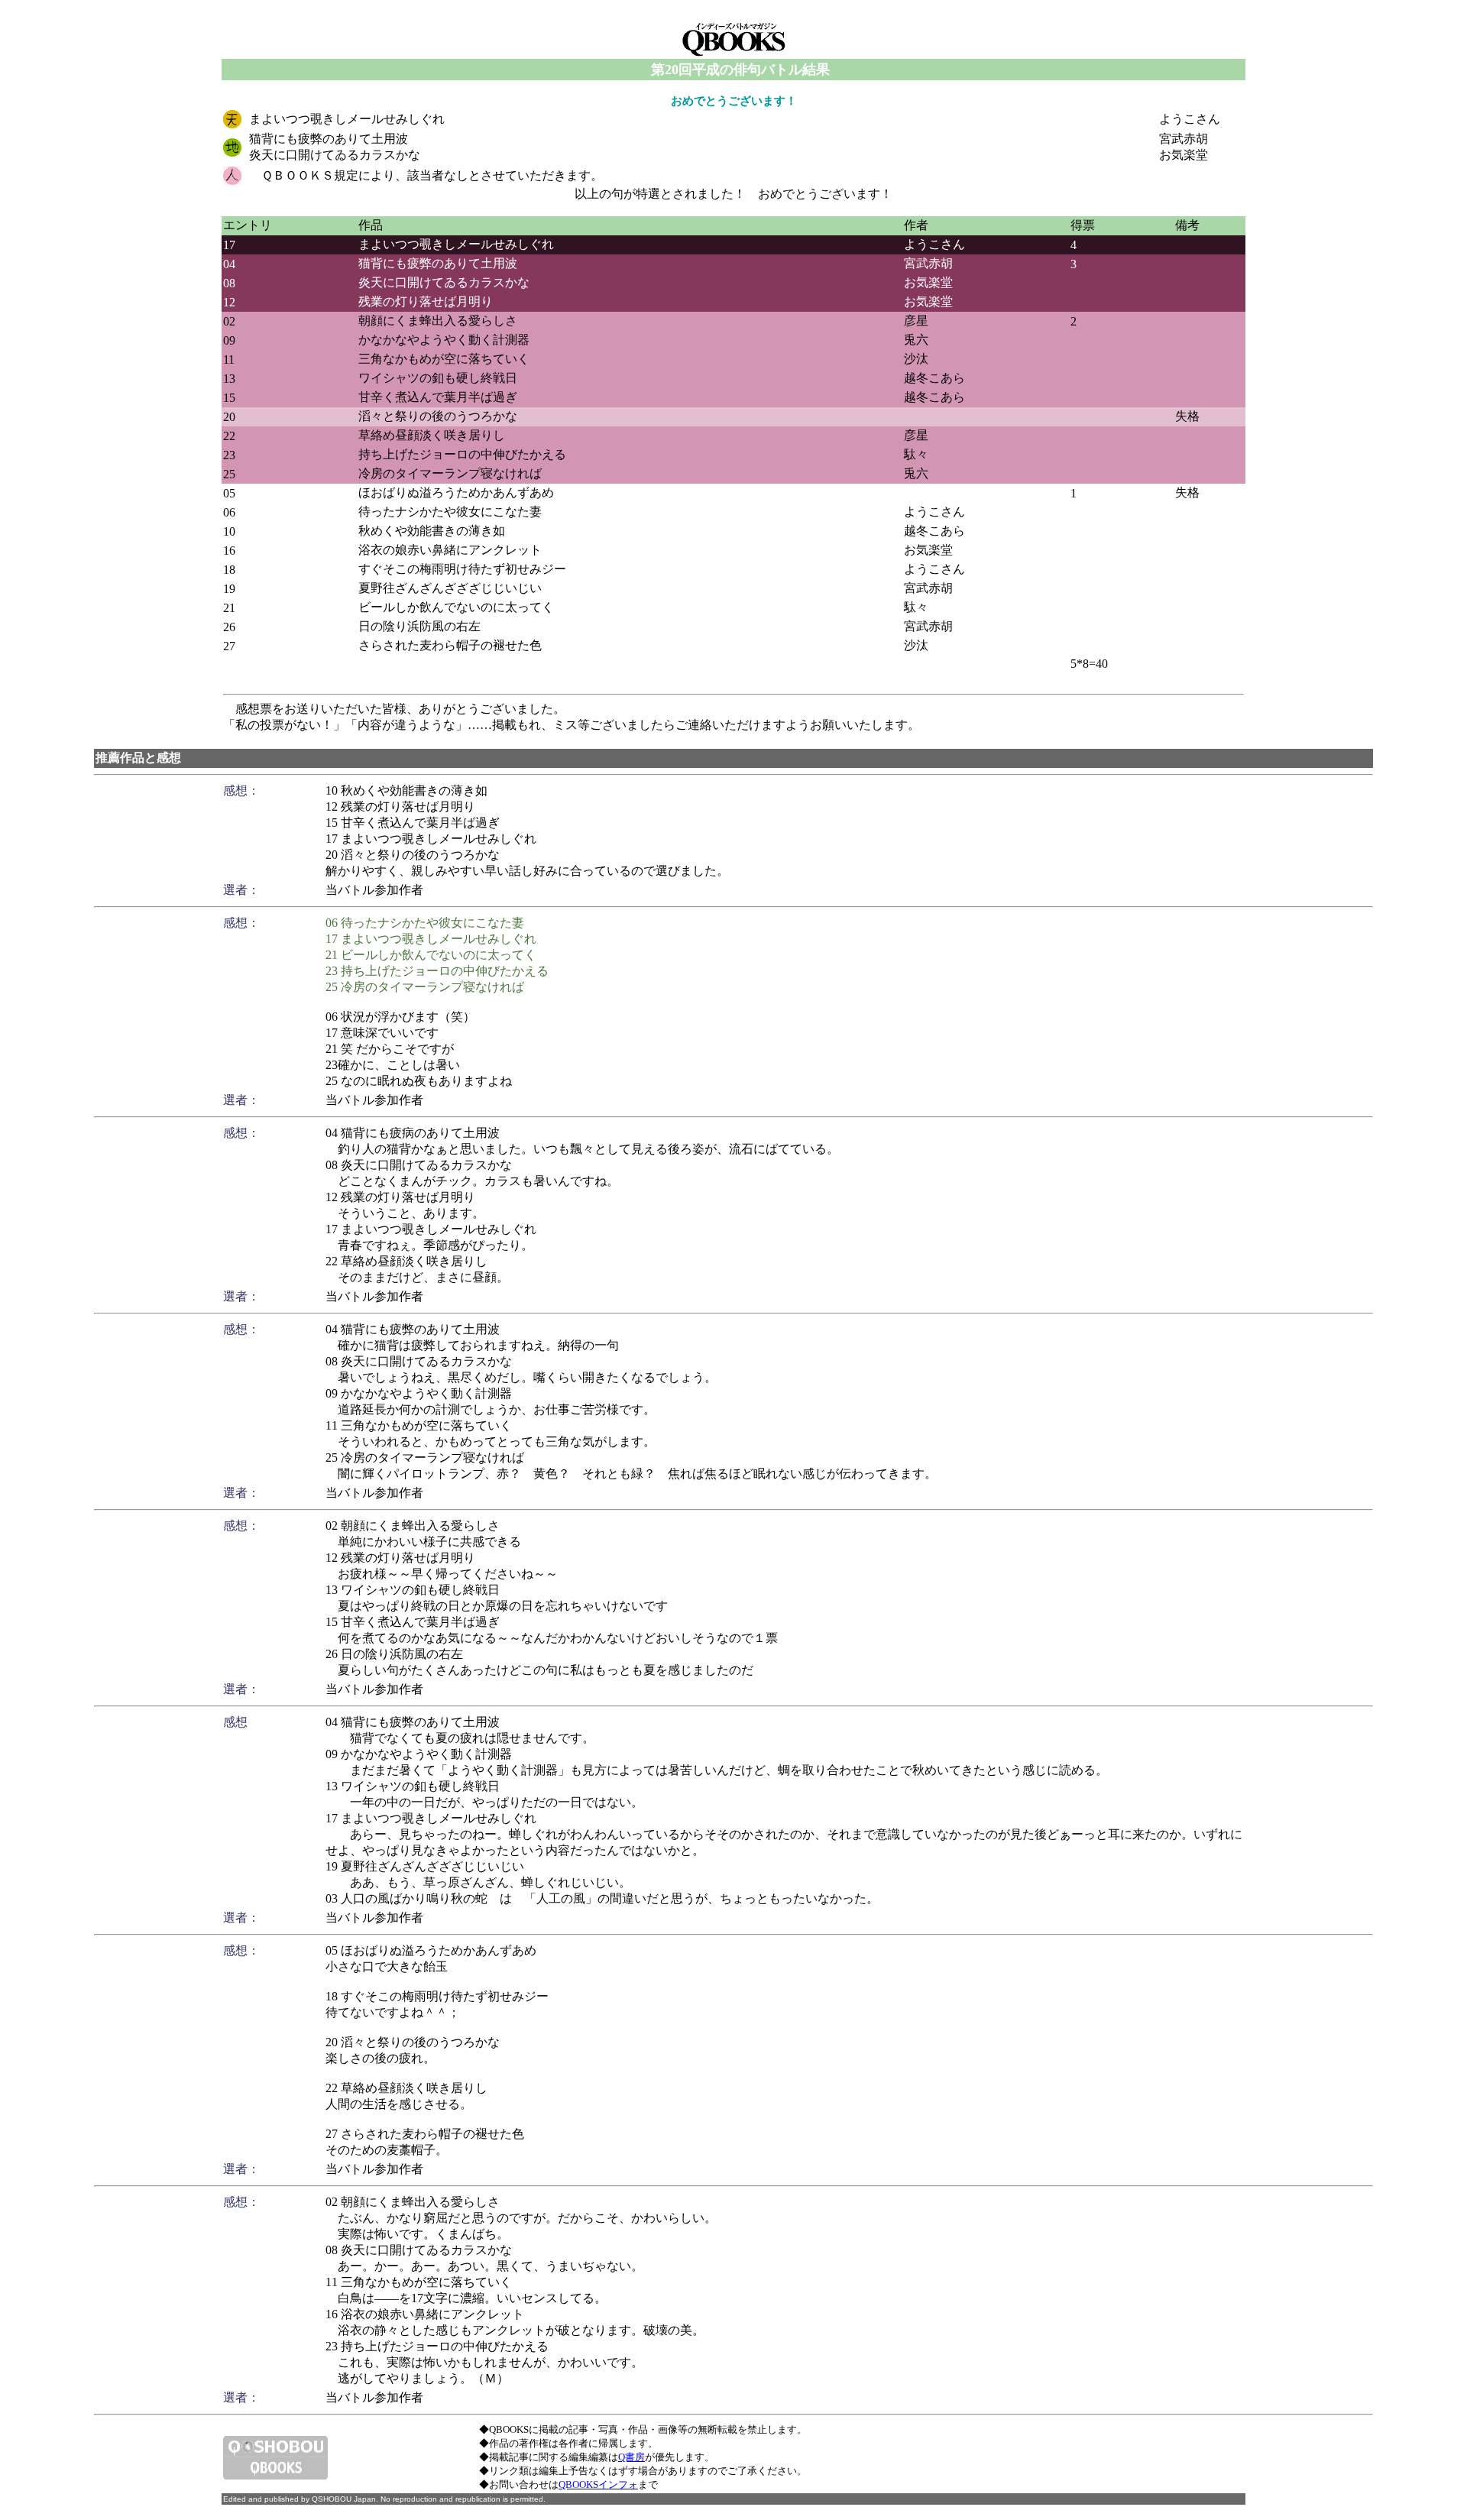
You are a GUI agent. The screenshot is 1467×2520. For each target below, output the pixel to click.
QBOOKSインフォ (598, 2484)
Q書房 (631, 2457)
